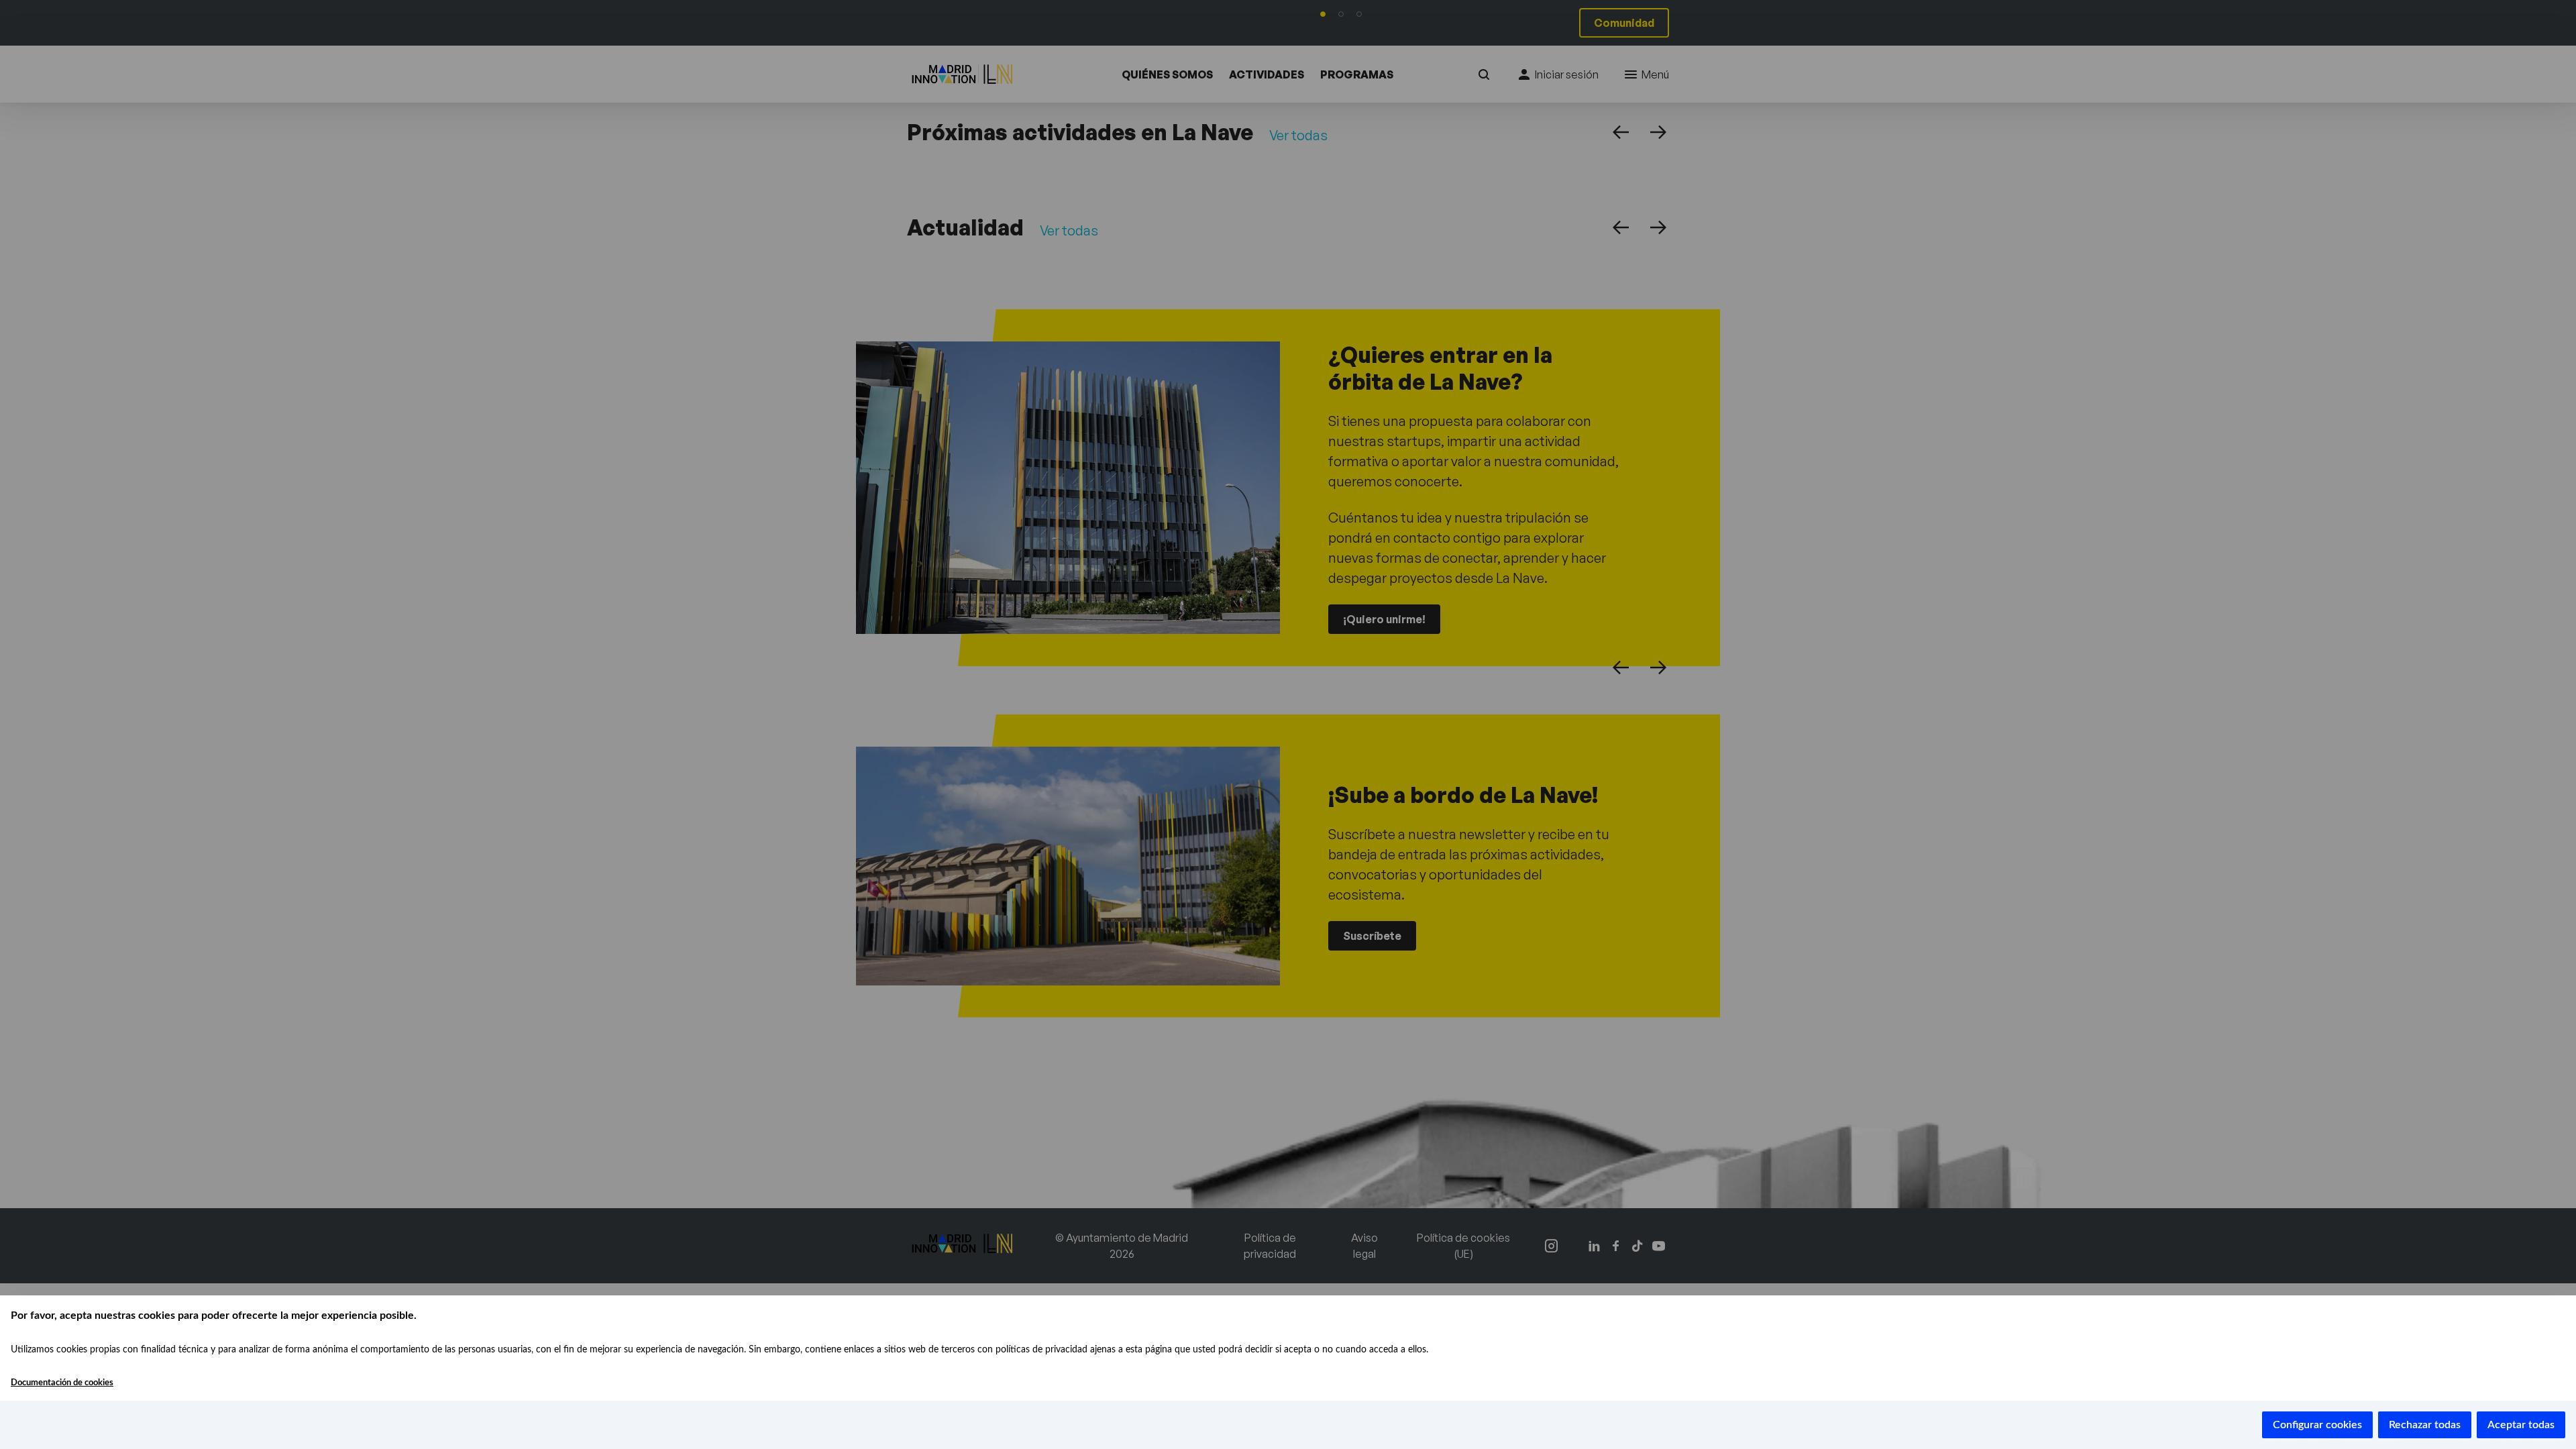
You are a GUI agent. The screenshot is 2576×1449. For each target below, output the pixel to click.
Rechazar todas (2425, 1425)
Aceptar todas (2521, 1425)
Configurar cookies (2317, 1425)
